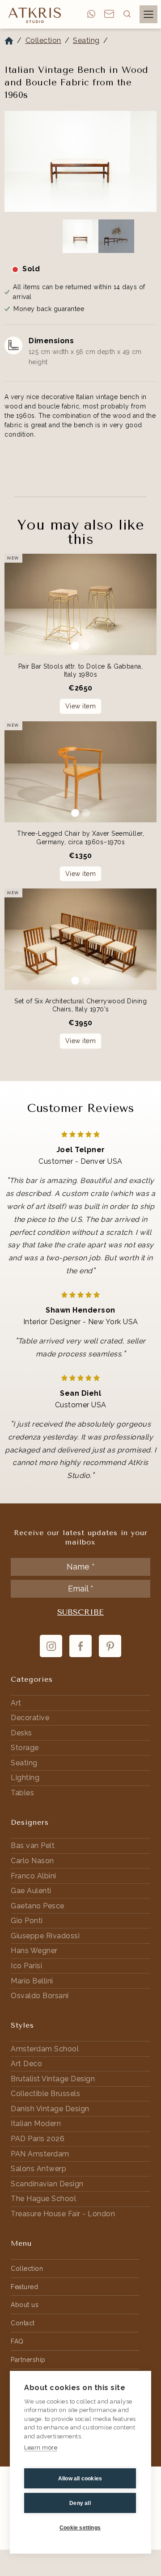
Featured (24, 2287)
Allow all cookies (80, 2479)
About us (25, 2305)
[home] (33, 15)
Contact (23, 2323)
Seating (86, 40)
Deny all (80, 2503)
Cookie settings (80, 2528)
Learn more (41, 2448)
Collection (43, 40)
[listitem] (80, 163)
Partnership (28, 2360)
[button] (127, 14)
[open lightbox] (80, 162)
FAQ (17, 2341)
